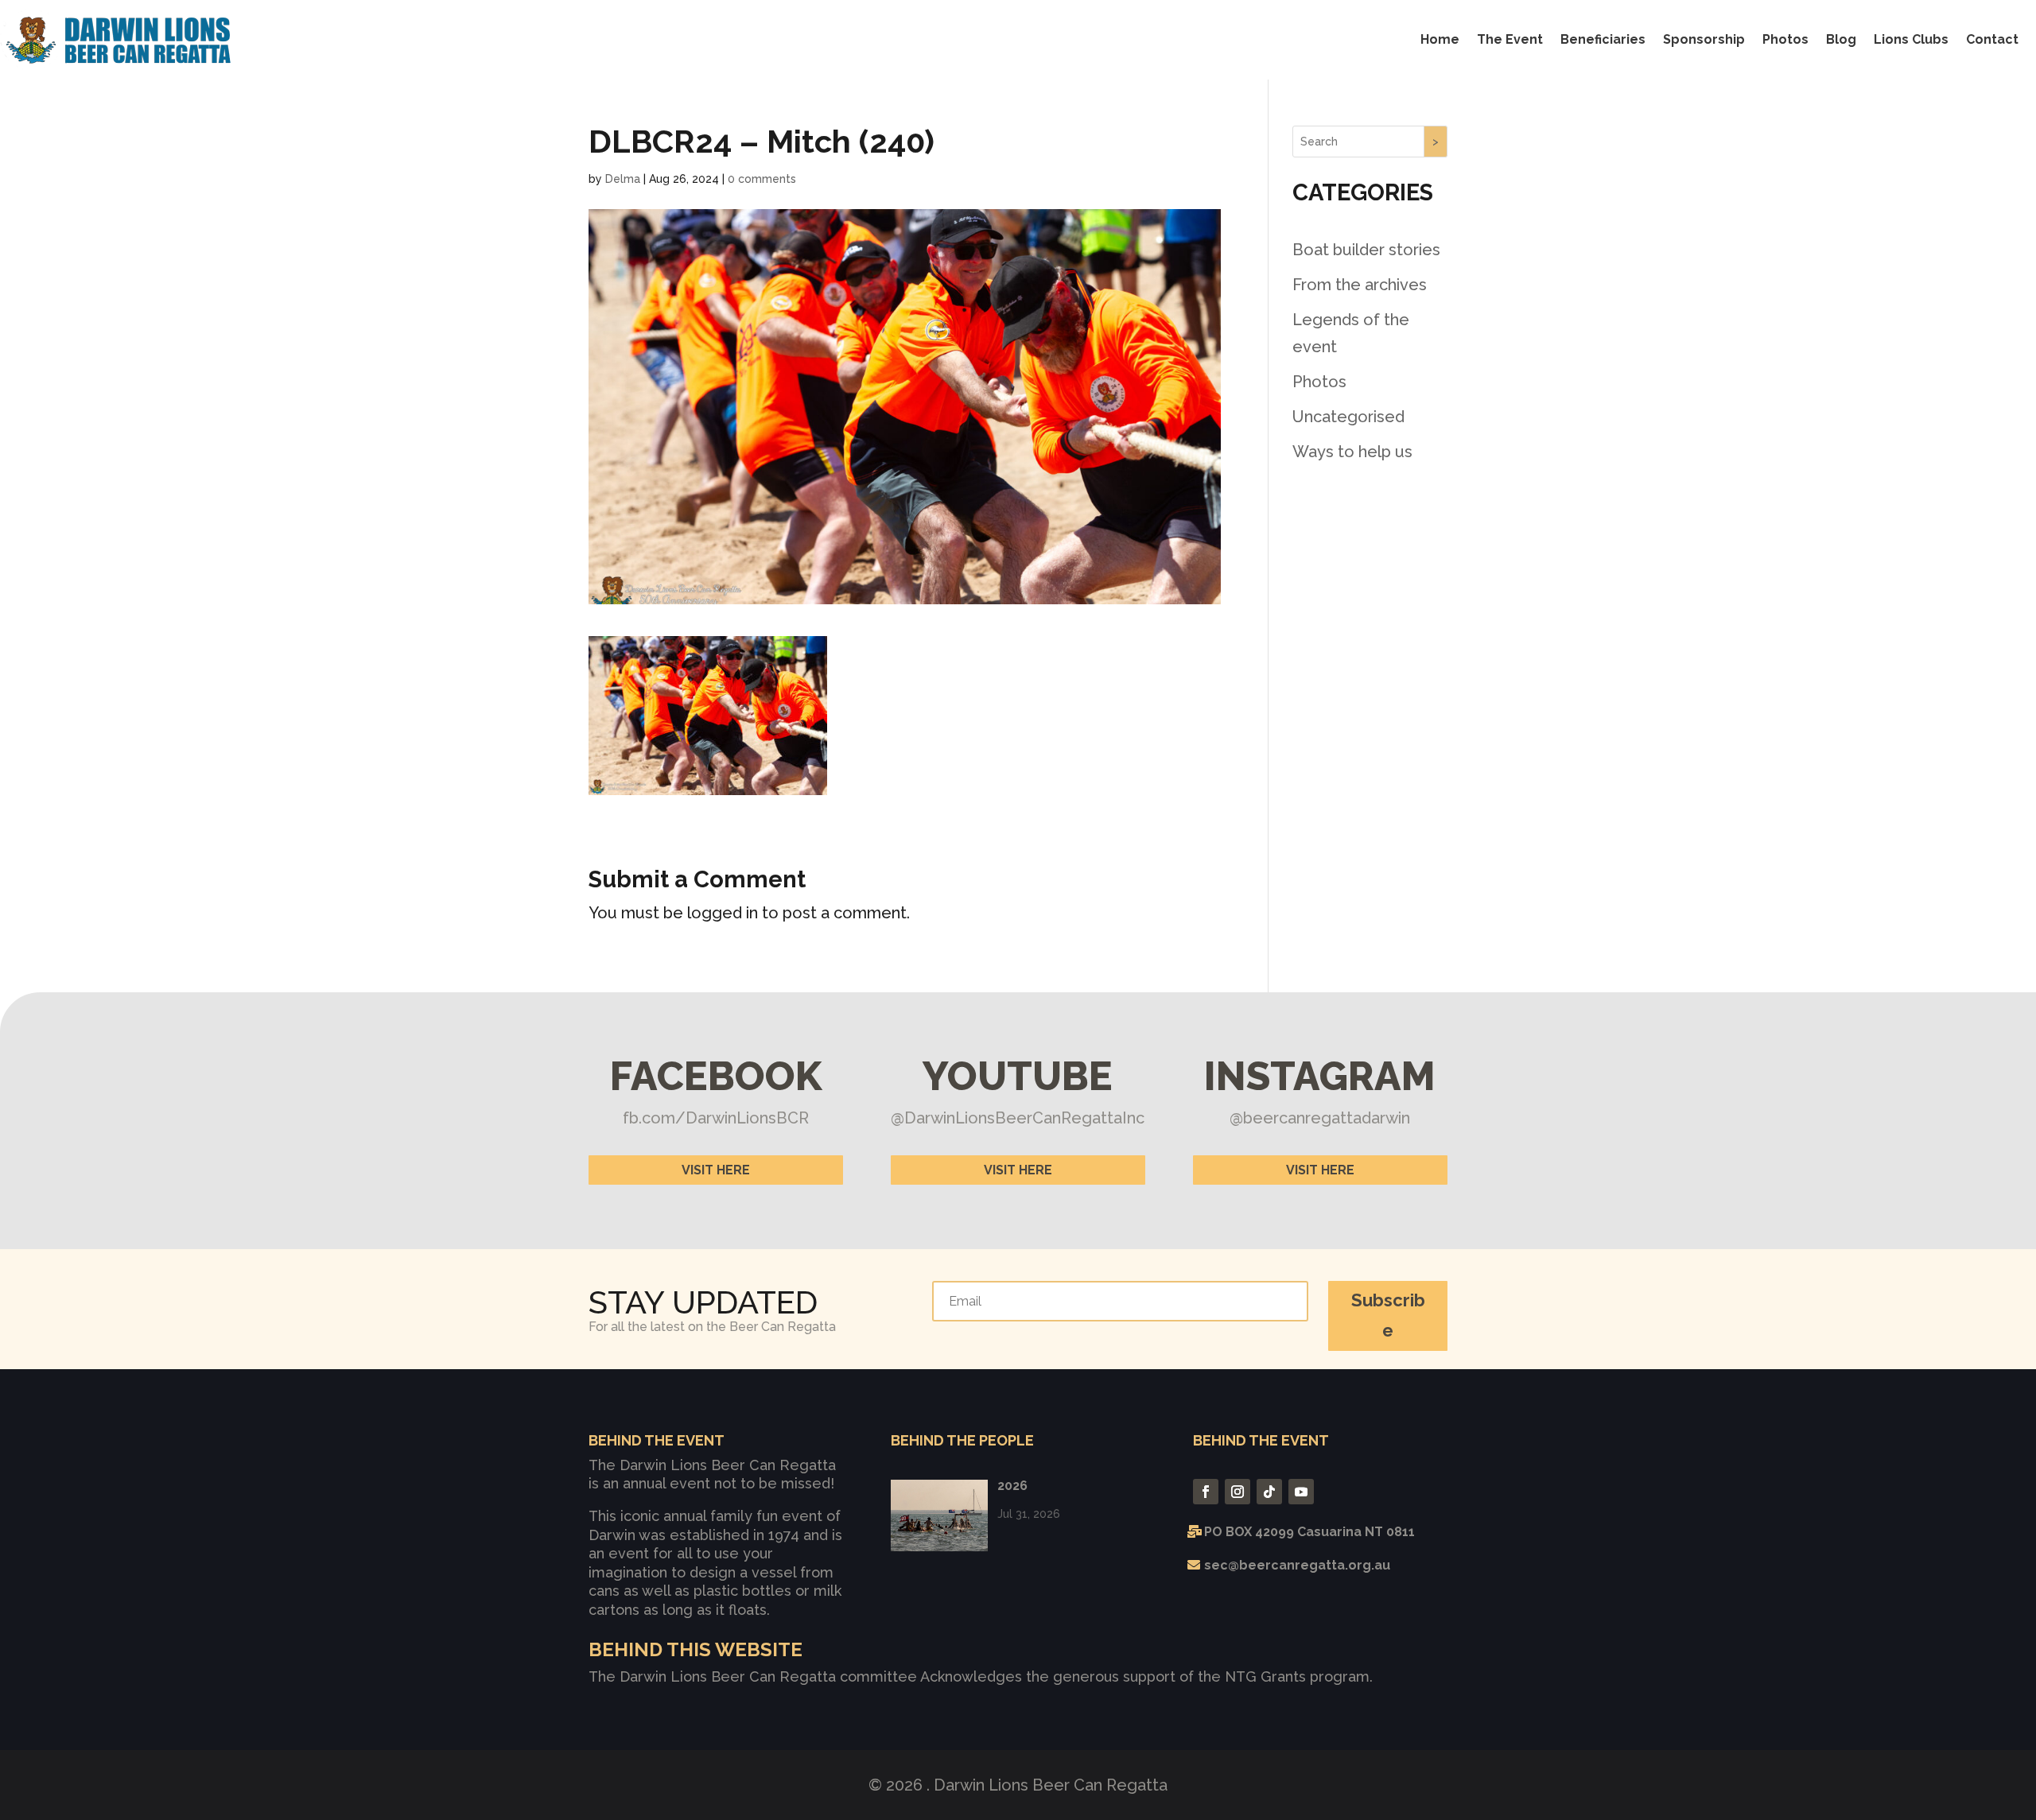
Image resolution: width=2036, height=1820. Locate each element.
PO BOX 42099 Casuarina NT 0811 (1309, 1532)
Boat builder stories (1366, 250)
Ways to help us (1352, 452)
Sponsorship (1704, 39)
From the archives (1360, 285)
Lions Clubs (1911, 39)
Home (1440, 39)
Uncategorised (1348, 417)
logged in (723, 913)
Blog (1841, 39)
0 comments (762, 179)
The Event (1510, 39)
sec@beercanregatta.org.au (1297, 1565)
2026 (1012, 1486)
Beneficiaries (1603, 39)
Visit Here (716, 1170)
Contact (1992, 39)
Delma (623, 179)
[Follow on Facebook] (1206, 1492)
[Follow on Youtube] (1301, 1492)
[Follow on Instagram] (1238, 1492)
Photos (1785, 39)
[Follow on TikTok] (1269, 1492)
